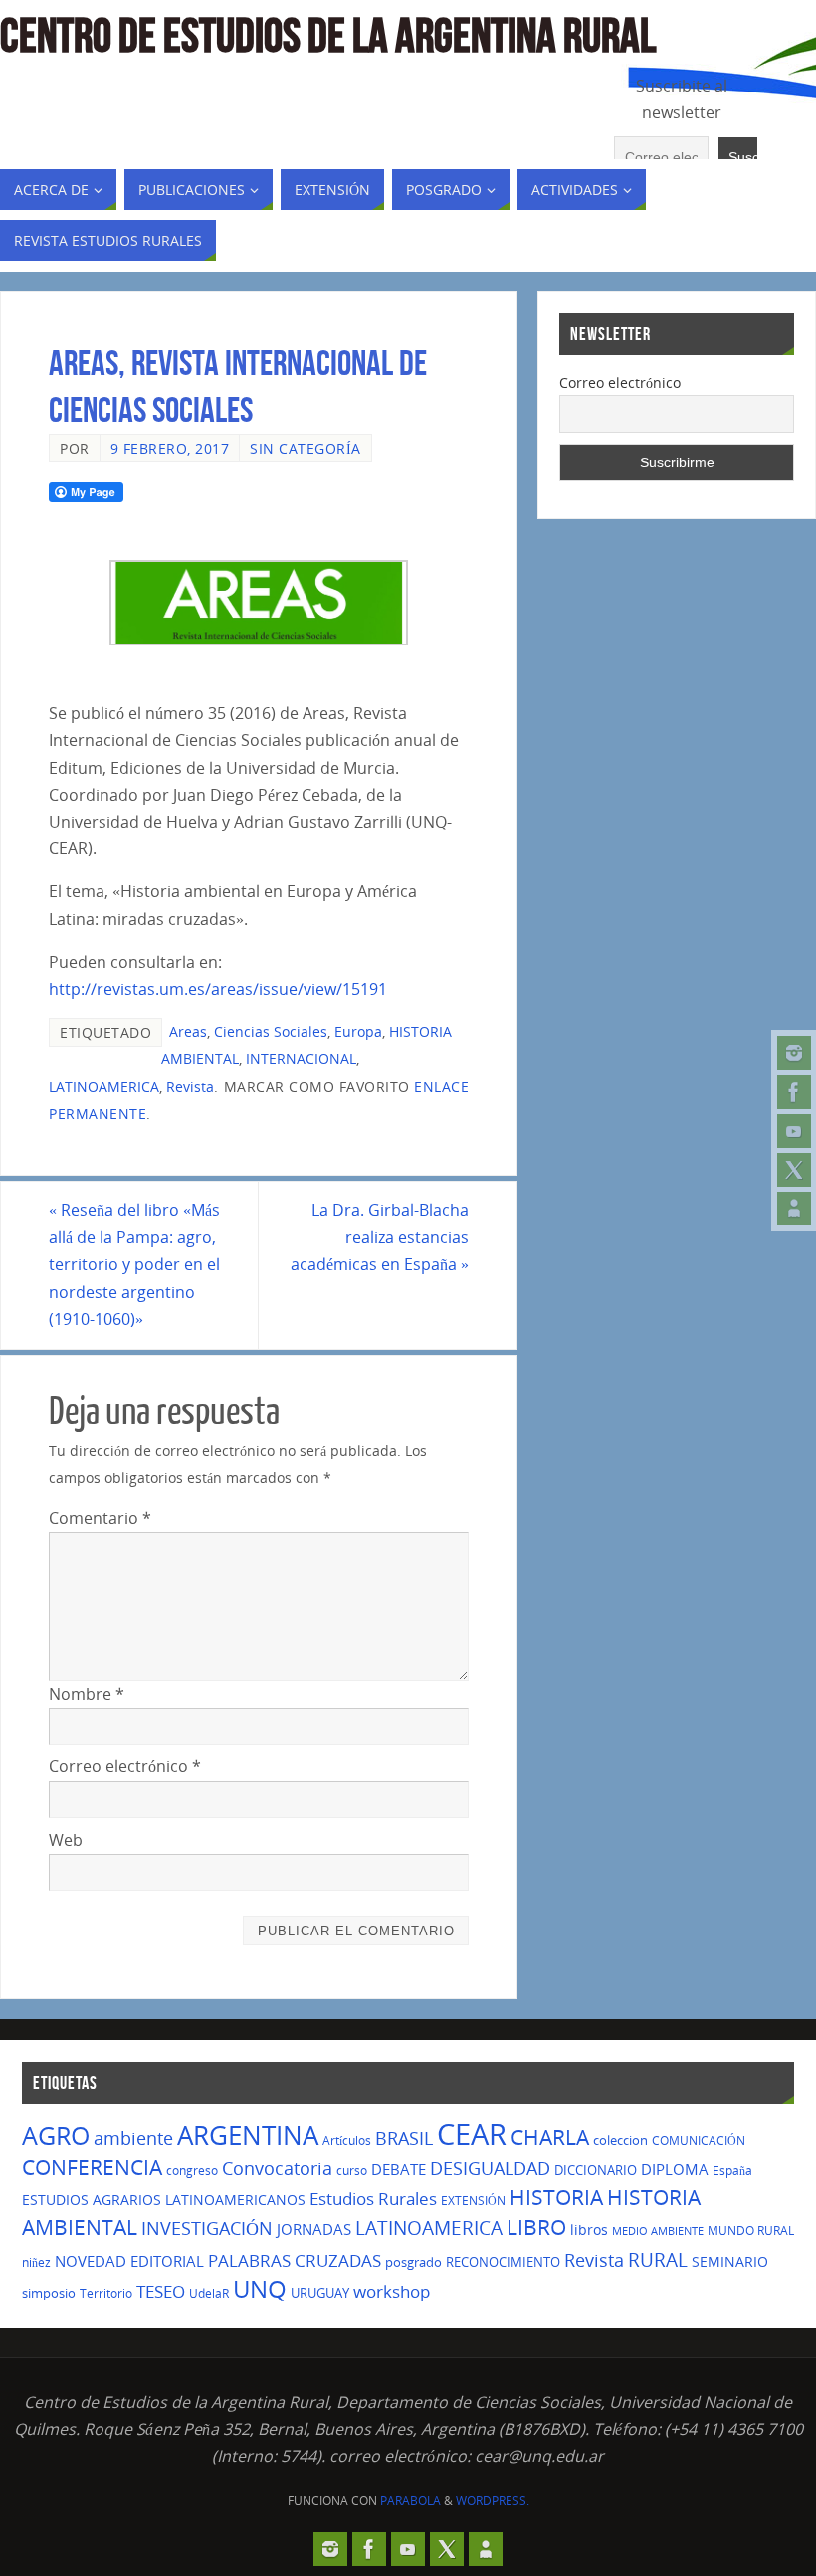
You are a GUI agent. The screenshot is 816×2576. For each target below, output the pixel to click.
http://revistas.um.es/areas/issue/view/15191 (218, 989)
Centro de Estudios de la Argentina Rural (328, 36)
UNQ (260, 2289)
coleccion (620, 2140)
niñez (36, 2262)
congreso (192, 2171)
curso (352, 2171)
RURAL (658, 2260)
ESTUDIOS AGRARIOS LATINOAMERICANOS (164, 2200)
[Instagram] (794, 1053)
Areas (188, 1032)
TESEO (161, 2291)
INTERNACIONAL (301, 1059)
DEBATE (399, 2169)
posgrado (413, 2262)
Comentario (100, 1518)
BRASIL (404, 2138)
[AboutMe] (794, 1208)
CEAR (472, 2134)
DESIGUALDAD (490, 2168)
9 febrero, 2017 (170, 448)
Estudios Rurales (373, 2199)
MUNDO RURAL (751, 2230)
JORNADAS (314, 2229)
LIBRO (536, 2227)
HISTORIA (556, 2197)
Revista (190, 1087)
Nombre (87, 1694)
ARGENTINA (248, 2135)
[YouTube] (794, 1131)
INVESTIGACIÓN (207, 2228)
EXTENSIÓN (473, 2201)
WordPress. (493, 2501)
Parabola (410, 2501)
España (732, 2171)
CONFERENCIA (92, 2167)
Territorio (106, 2293)
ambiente (133, 2138)
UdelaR (209, 2293)
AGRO (56, 2135)
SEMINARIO (730, 2261)
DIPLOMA (675, 2169)
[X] (794, 1170)
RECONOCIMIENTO (503, 2262)
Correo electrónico (125, 1766)
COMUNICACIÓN (699, 2141)
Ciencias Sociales (271, 1032)
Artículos (347, 2141)
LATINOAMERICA (104, 1087)
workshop (392, 2291)
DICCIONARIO (596, 2170)
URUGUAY (320, 2293)
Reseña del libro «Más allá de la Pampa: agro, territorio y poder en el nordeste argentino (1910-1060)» (134, 1265)
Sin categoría (306, 448)
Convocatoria (277, 2168)
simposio (49, 2293)
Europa (358, 1032)
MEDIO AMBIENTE (658, 2231)
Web (66, 1840)
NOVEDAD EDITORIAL (129, 2261)
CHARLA (550, 2137)
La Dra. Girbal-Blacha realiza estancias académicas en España (380, 1237)
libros (589, 2229)
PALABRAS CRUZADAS (295, 2260)
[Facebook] (794, 1092)
